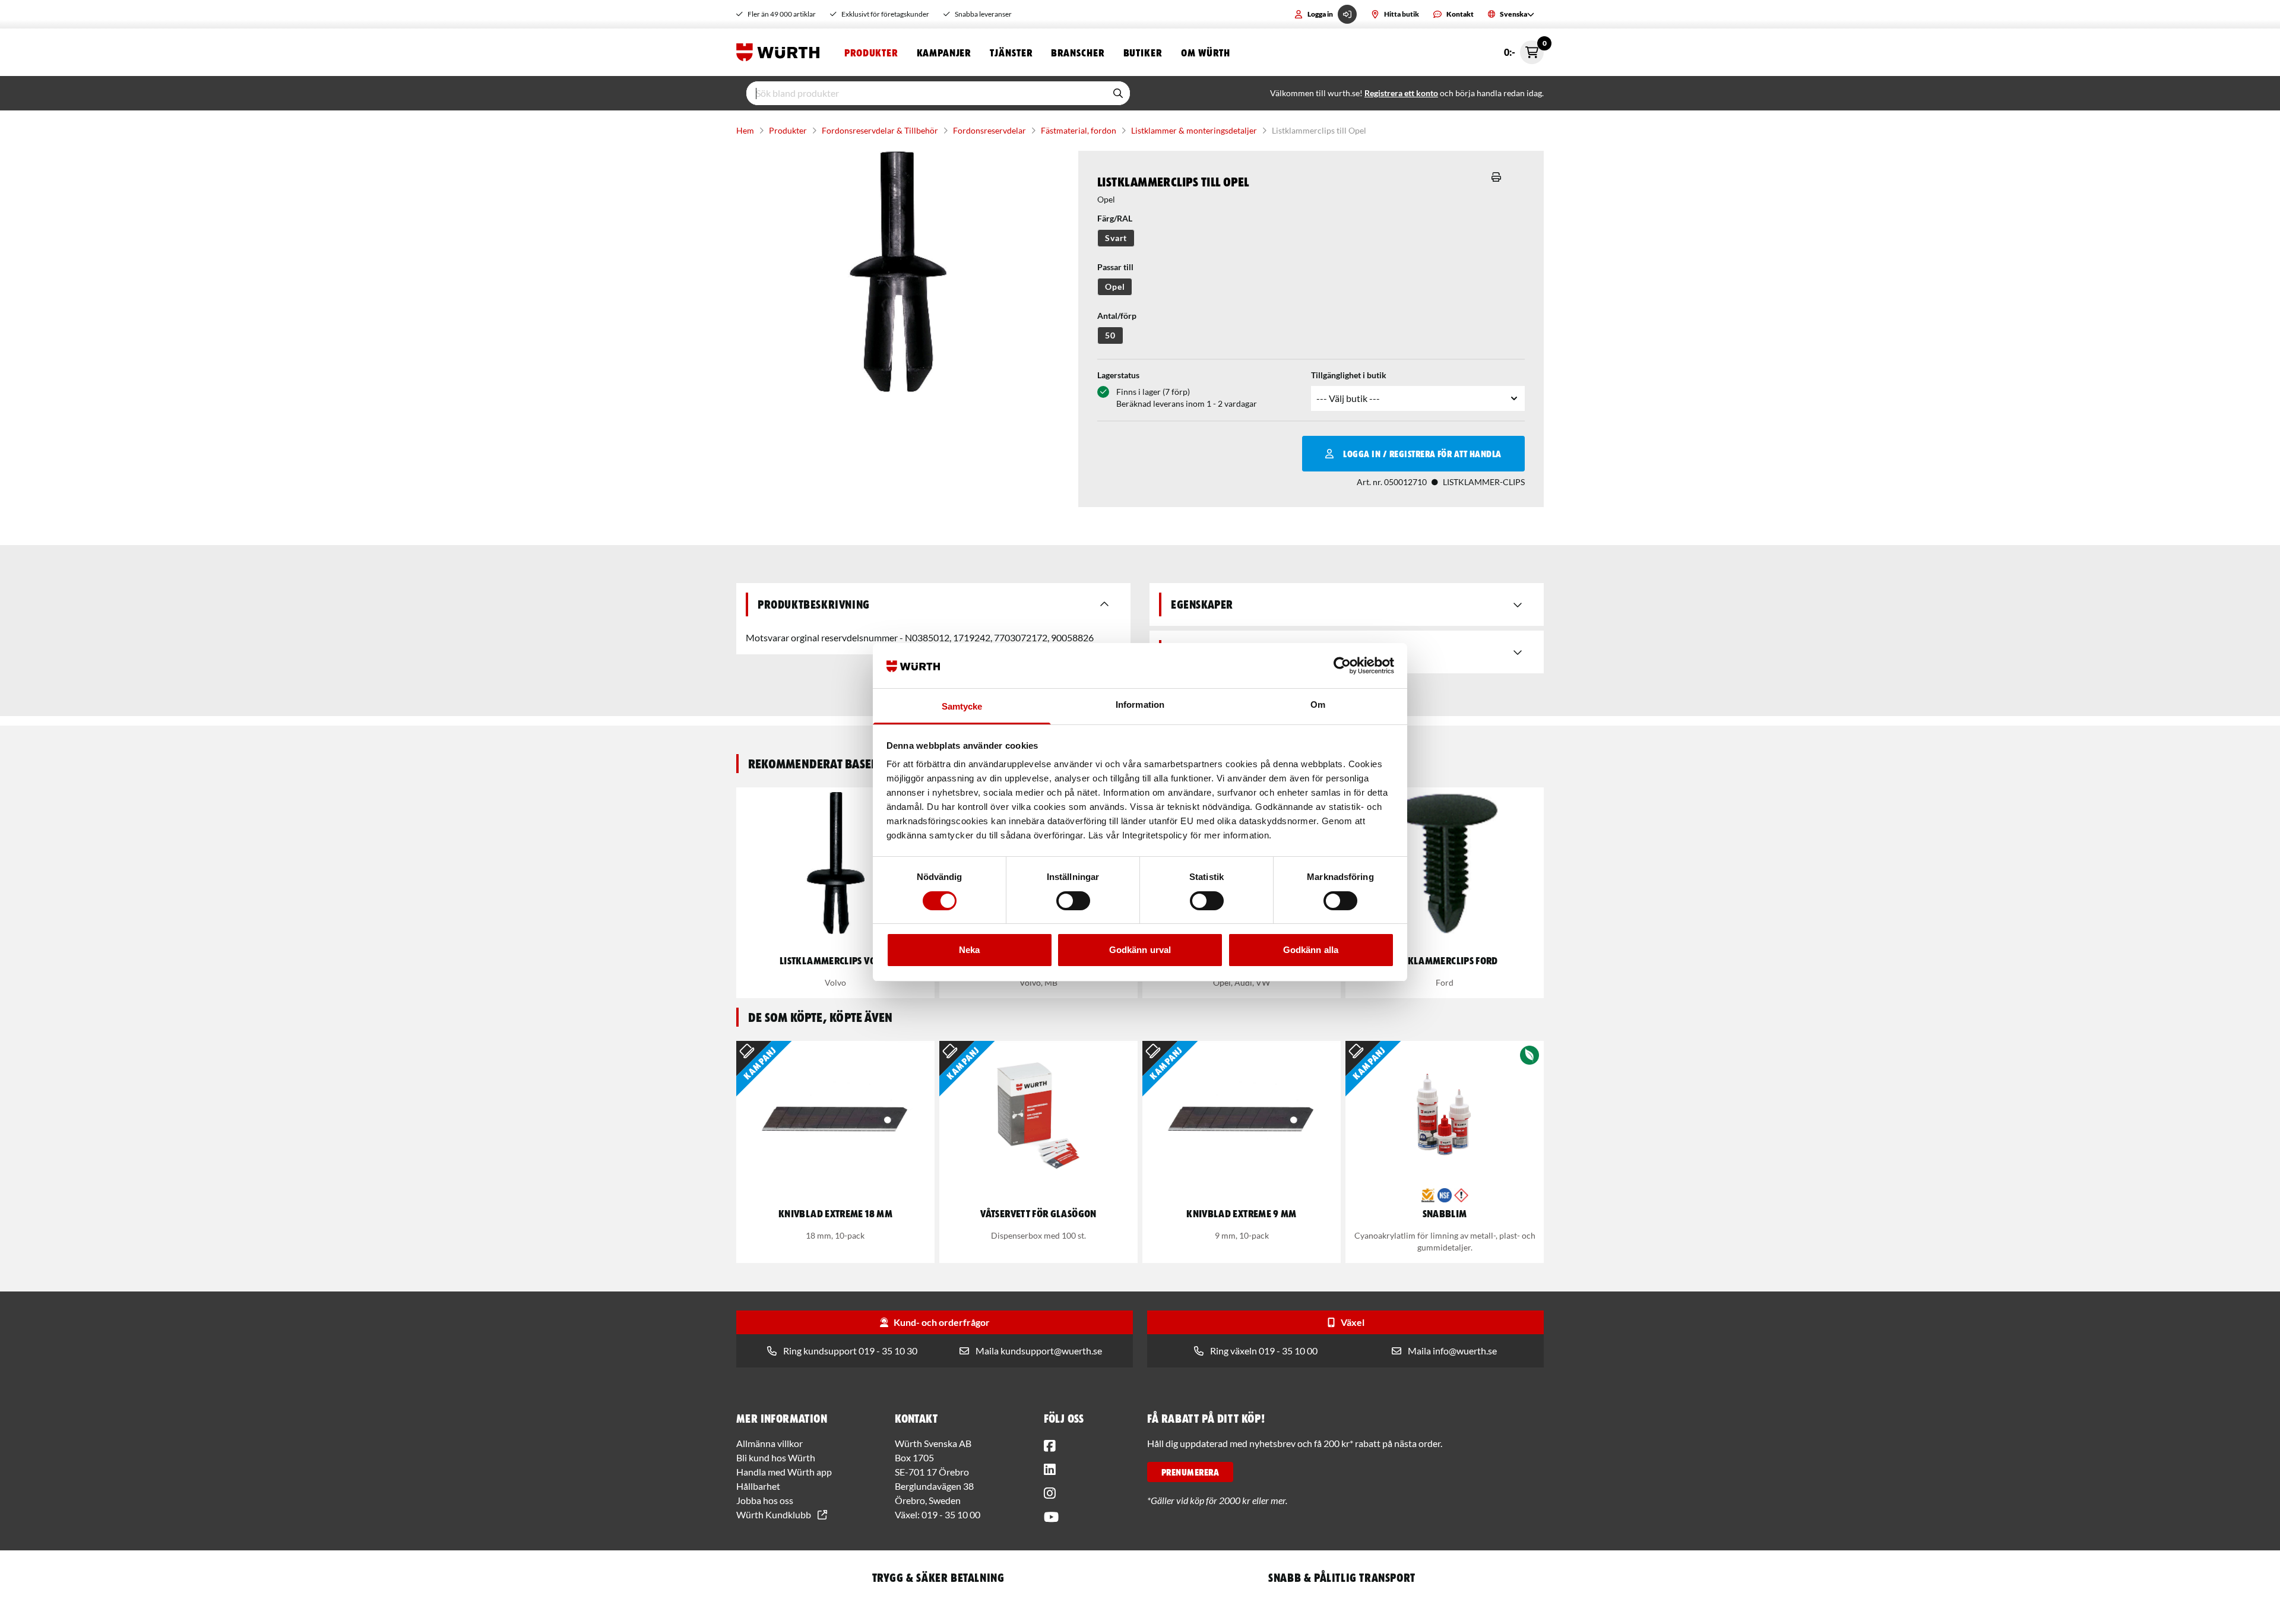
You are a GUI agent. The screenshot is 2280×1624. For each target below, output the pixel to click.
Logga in (1320, 14)
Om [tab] (1318, 705)
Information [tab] (1140, 705)
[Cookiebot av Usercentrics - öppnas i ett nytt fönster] (1342, 666)
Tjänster (1011, 52)
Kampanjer (944, 52)
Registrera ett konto (1401, 93)
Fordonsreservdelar (989, 130)
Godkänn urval (1140, 950)
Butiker (1143, 52)
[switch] (1073, 901)
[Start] (781, 52)
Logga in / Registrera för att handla (1422, 454)
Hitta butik (1402, 14)
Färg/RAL (1115, 218)
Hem (745, 130)
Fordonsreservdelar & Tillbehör (880, 130)
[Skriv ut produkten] (1496, 177)
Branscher (1077, 52)
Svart (1116, 238)
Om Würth (1206, 52)
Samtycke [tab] (962, 706)
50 (1110, 335)
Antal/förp (1117, 316)
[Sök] (1118, 93)
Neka (969, 950)
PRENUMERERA (1190, 1472)
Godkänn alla (1311, 950)
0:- (1524, 49)
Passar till (1115, 267)
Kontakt (1460, 14)
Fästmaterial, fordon (1079, 130)
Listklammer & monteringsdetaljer (1194, 130)
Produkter (871, 52)
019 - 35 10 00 (951, 1514)
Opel (1115, 287)
